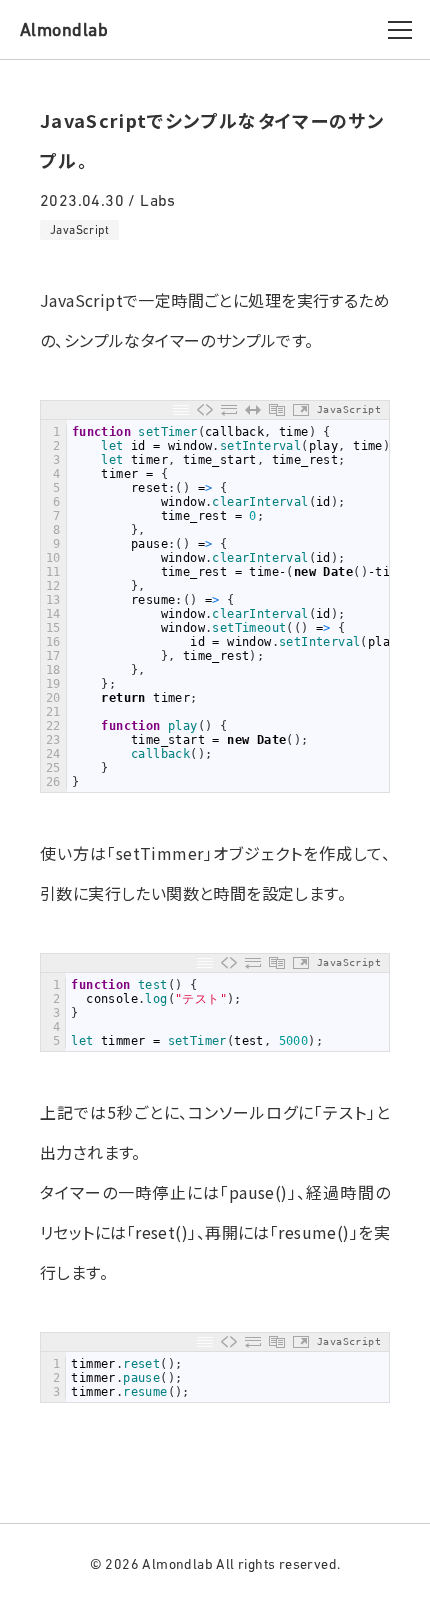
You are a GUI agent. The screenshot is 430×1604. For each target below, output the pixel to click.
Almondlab (64, 29)
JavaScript (79, 230)
